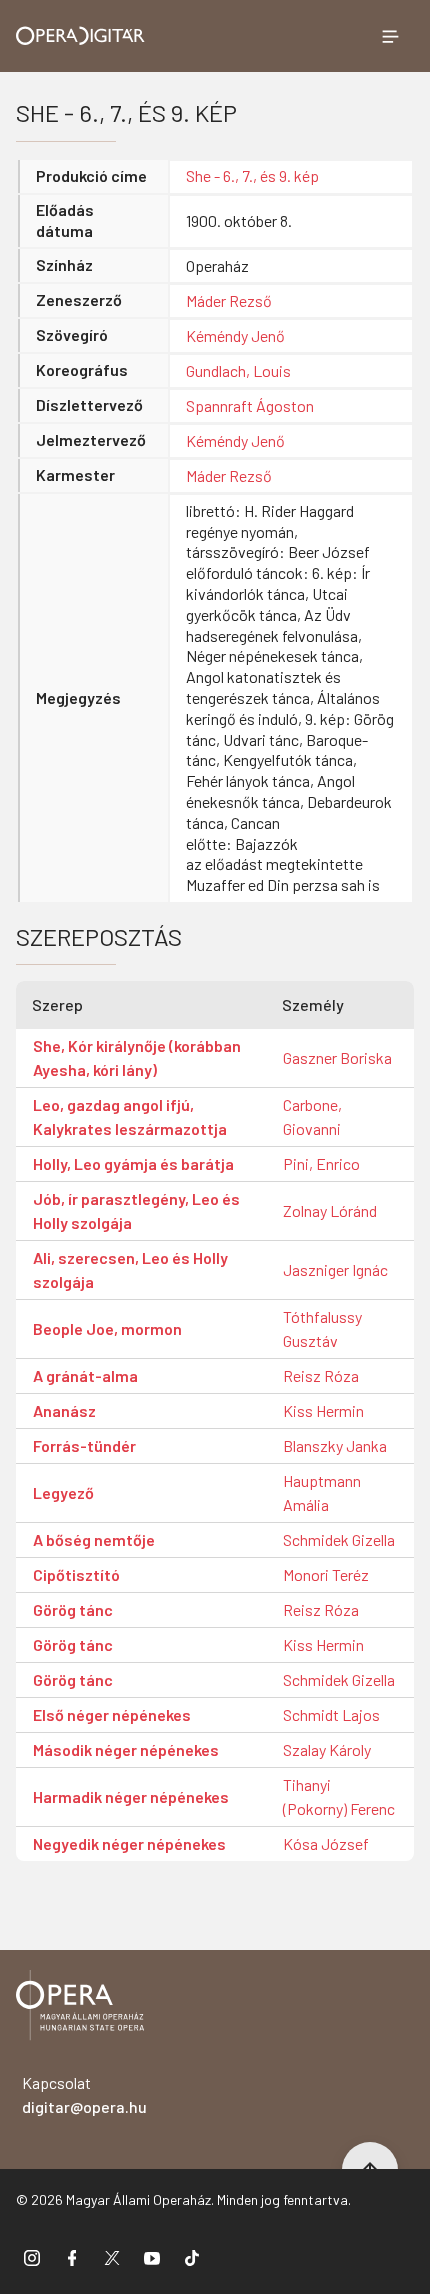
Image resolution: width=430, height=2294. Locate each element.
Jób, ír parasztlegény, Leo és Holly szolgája (136, 1210)
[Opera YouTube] (152, 2257)
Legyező (63, 1492)
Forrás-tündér (84, 1445)
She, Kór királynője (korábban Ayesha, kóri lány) (137, 1057)
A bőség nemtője (94, 1539)
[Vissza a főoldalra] (80, 2008)
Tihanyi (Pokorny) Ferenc (339, 1796)
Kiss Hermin (323, 1410)
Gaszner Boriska (337, 1057)
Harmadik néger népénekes (131, 1796)
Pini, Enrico (321, 1163)
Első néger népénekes (112, 1714)
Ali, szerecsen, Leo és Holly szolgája (130, 1269)
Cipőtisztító (76, 1574)
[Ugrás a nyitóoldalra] (80, 35)
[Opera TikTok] (192, 2257)
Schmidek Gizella (339, 1539)
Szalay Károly (327, 1749)
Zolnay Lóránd (330, 1210)
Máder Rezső (229, 300)
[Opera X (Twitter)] (112, 2257)
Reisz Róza (321, 1375)
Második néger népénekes (126, 1749)
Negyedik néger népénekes (129, 1843)
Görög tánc (73, 1609)
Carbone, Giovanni (312, 1116)
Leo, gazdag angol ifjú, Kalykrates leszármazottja (130, 1116)
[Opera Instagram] (32, 2257)
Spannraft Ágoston (250, 405)
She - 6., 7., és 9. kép (252, 175)
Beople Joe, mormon (107, 1328)
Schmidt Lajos (331, 1714)
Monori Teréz (326, 1574)
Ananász (64, 1410)
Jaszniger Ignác (335, 1269)
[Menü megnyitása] (390, 36)
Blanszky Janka (335, 1445)
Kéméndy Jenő (235, 335)
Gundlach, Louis (238, 370)
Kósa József (326, 1843)
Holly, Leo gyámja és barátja (133, 1163)
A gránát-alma (85, 1375)
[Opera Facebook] (72, 2257)
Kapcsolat (84, 2094)
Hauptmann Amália (322, 1492)
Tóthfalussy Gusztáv (322, 1328)
